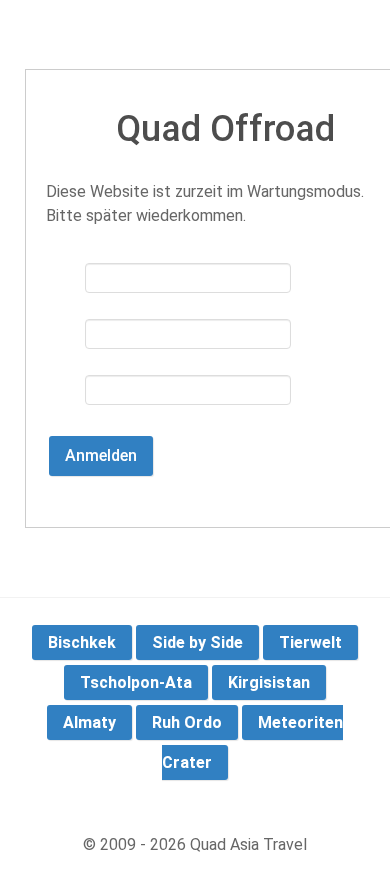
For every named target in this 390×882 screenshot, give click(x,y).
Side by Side (197, 642)
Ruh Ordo (187, 722)
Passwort (65, 343)
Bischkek (82, 642)
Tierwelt (310, 642)
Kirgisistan (269, 682)
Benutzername (65, 287)
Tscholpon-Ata (136, 682)
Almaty (89, 722)
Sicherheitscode (65, 399)
